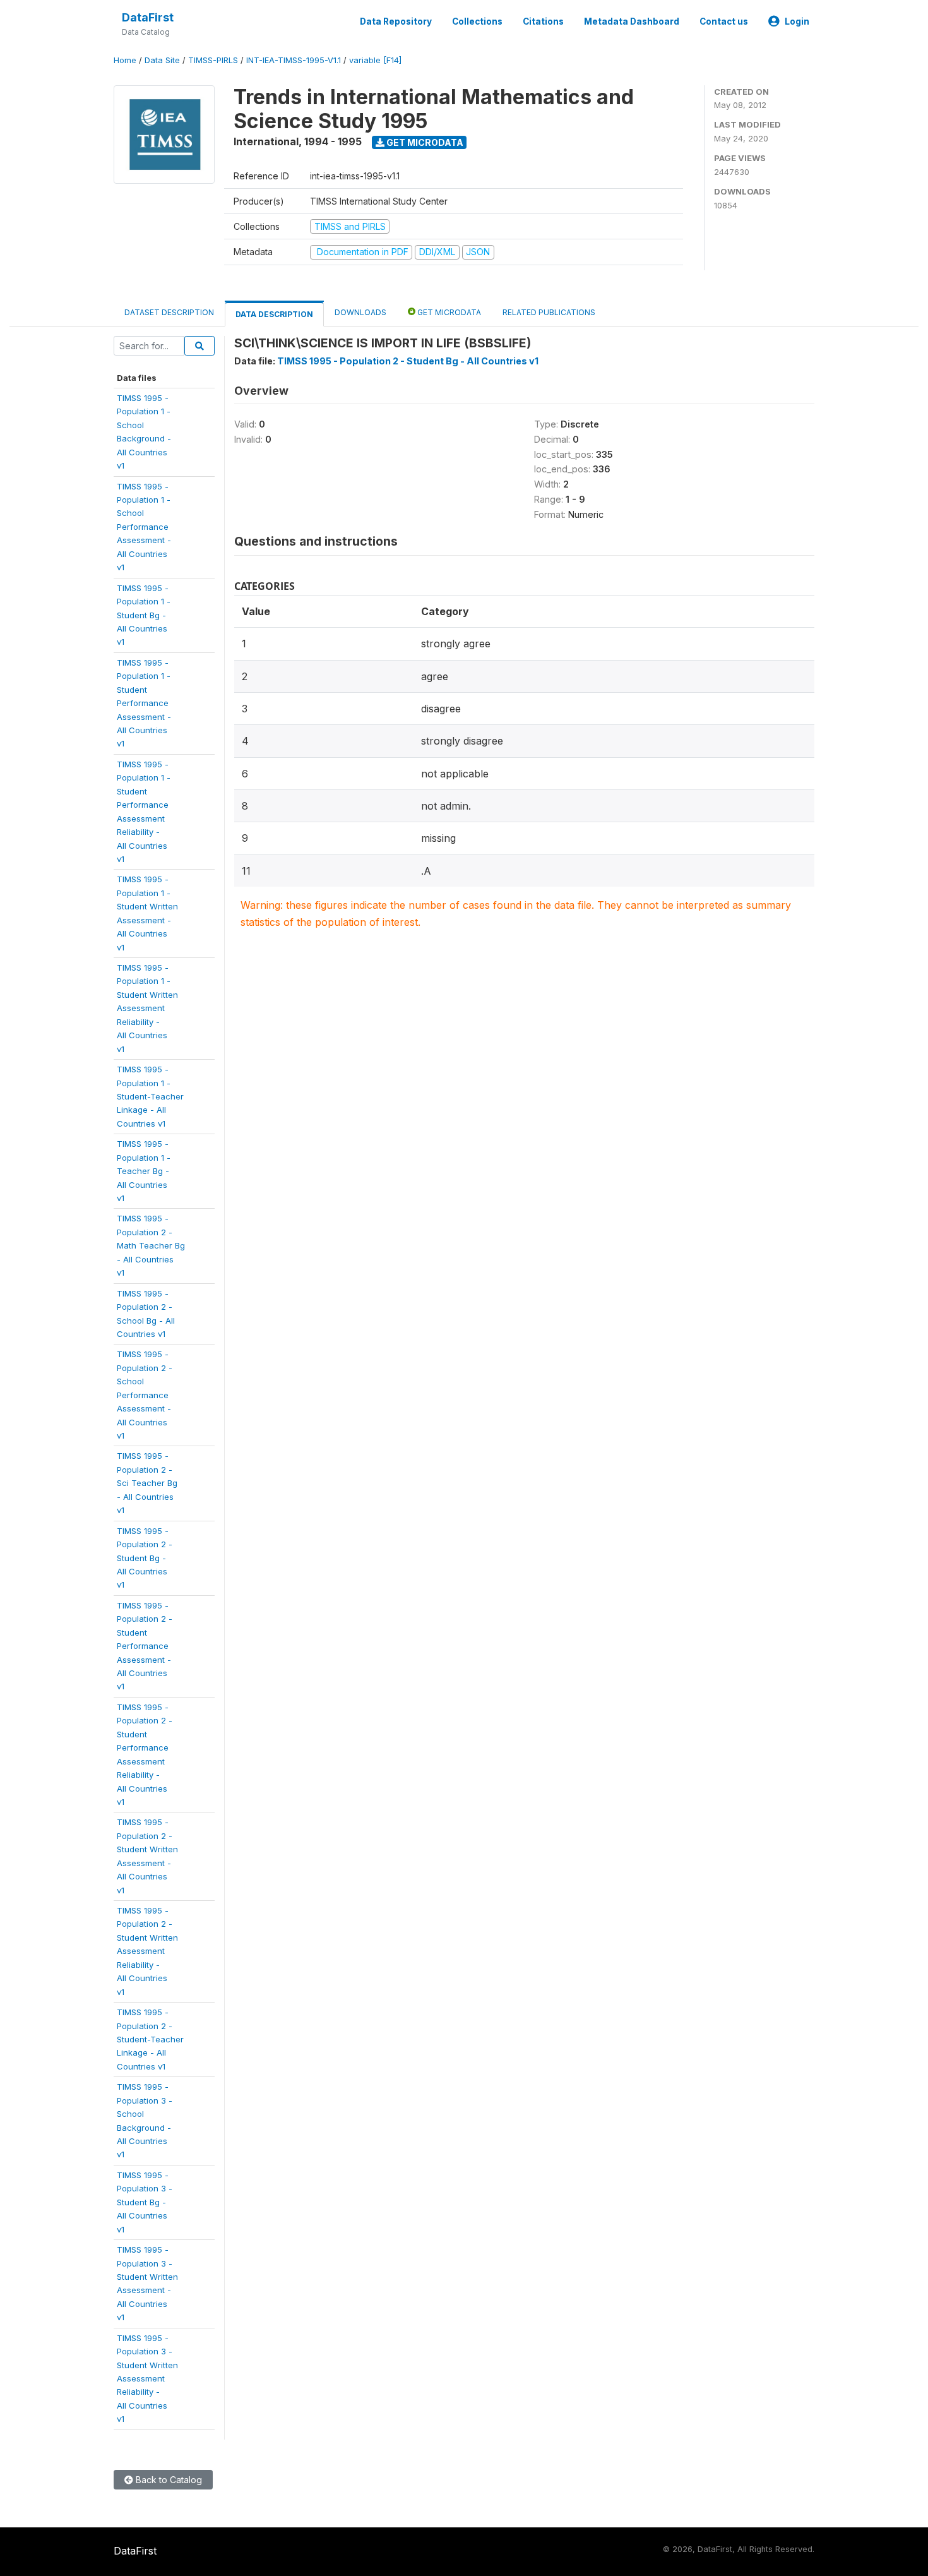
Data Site (162, 60)
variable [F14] (375, 60)
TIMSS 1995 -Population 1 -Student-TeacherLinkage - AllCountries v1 (150, 1096)
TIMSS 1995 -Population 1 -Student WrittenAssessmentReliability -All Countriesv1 (147, 1008)
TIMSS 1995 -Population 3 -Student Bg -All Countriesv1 (145, 2202)
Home (125, 60)
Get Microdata (424, 142)
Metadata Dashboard (632, 21)
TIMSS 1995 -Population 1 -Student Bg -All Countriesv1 (144, 615)
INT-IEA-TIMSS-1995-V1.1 (294, 60)
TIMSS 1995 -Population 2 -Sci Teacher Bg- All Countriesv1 (147, 1483)
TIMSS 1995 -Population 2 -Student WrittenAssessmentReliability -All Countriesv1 (147, 1951)
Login (797, 21)
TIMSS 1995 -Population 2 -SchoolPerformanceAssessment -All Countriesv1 (145, 1395)
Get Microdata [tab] (448, 312)
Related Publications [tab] (549, 312)
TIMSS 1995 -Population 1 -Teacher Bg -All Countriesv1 (144, 1171)
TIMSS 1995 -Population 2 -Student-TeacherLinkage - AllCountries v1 (150, 2039)
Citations (543, 21)
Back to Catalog (168, 2480)
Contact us (724, 21)
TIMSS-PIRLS (213, 60)
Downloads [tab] (360, 312)
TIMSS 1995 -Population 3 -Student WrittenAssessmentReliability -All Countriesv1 (147, 2379)
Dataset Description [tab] (169, 312)
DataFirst (148, 17)
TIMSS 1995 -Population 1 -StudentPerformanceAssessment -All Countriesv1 (144, 703)
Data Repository (396, 21)
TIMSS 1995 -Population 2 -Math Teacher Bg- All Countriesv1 (151, 1245)
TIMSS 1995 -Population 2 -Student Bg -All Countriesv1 (145, 1558)
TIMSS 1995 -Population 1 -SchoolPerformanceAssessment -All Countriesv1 (144, 527)
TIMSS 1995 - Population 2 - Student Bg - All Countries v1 (408, 361)
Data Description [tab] (274, 314)
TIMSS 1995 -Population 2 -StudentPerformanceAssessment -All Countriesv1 (145, 1646)
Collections (477, 21)
